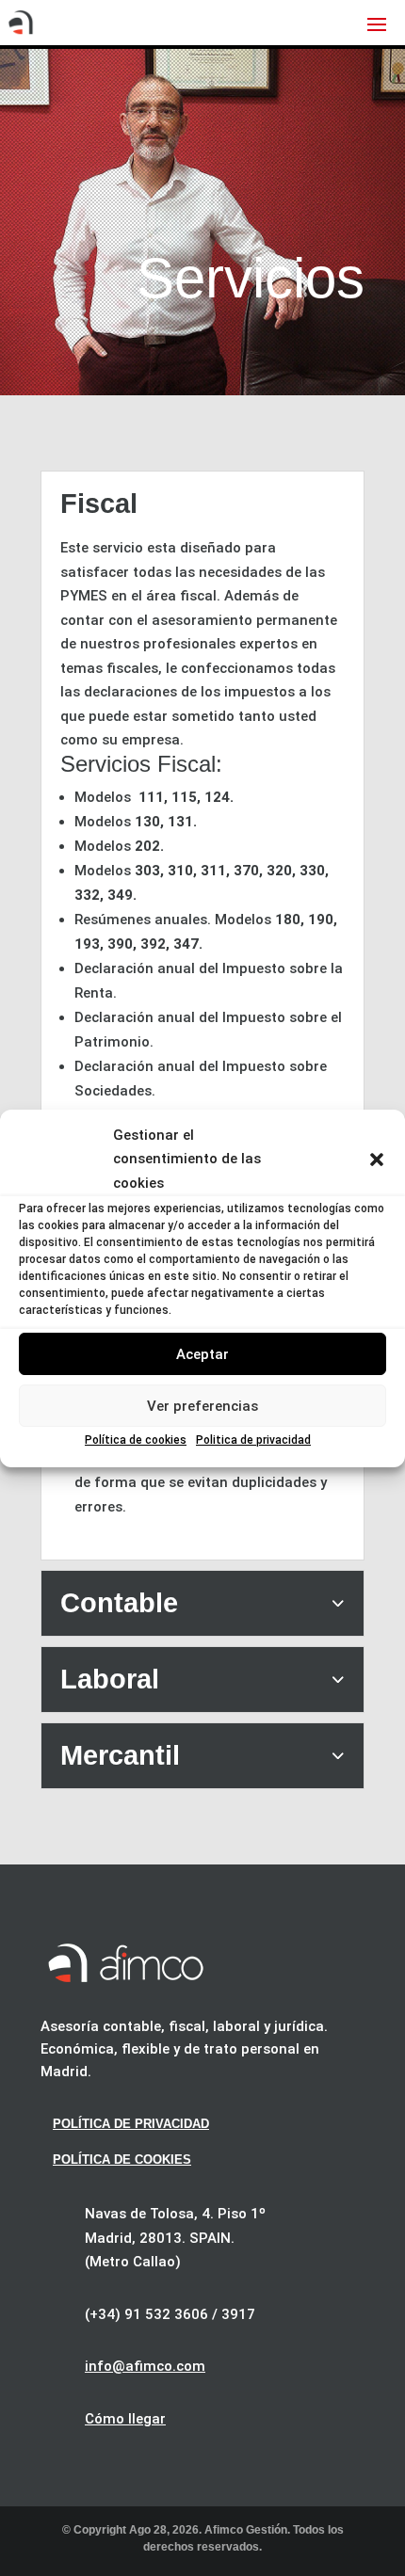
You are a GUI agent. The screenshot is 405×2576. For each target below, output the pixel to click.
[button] (377, 1160)
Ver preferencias (202, 1406)
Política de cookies (136, 1440)
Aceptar (202, 1354)
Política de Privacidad (131, 2124)
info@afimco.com (145, 2366)
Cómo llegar (125, 2419)
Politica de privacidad (253, 1440)
